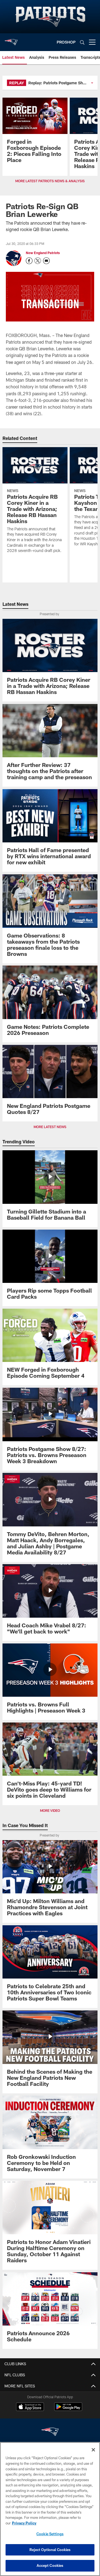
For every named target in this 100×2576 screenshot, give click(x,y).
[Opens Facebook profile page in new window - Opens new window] (29, 261)
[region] (50, 2509)
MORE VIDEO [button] (50, 1810)
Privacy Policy (24, 2523)
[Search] (82, 42)
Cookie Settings (50, 2534)
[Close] (93, 2450)
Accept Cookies (50, 2565)
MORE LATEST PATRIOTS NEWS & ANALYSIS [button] (50, 181)
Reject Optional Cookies (50, 2550)
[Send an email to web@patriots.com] (46, 261)
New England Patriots (43, 253)
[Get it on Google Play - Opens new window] (68, 2409)
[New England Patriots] (50, 2432)
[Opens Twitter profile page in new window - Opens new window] (38, 261)
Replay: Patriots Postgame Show (58, 83)
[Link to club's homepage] (11, 40)
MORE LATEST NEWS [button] (50, 1127)
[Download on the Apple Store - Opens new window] (30, 2407)
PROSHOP (66, 42)
